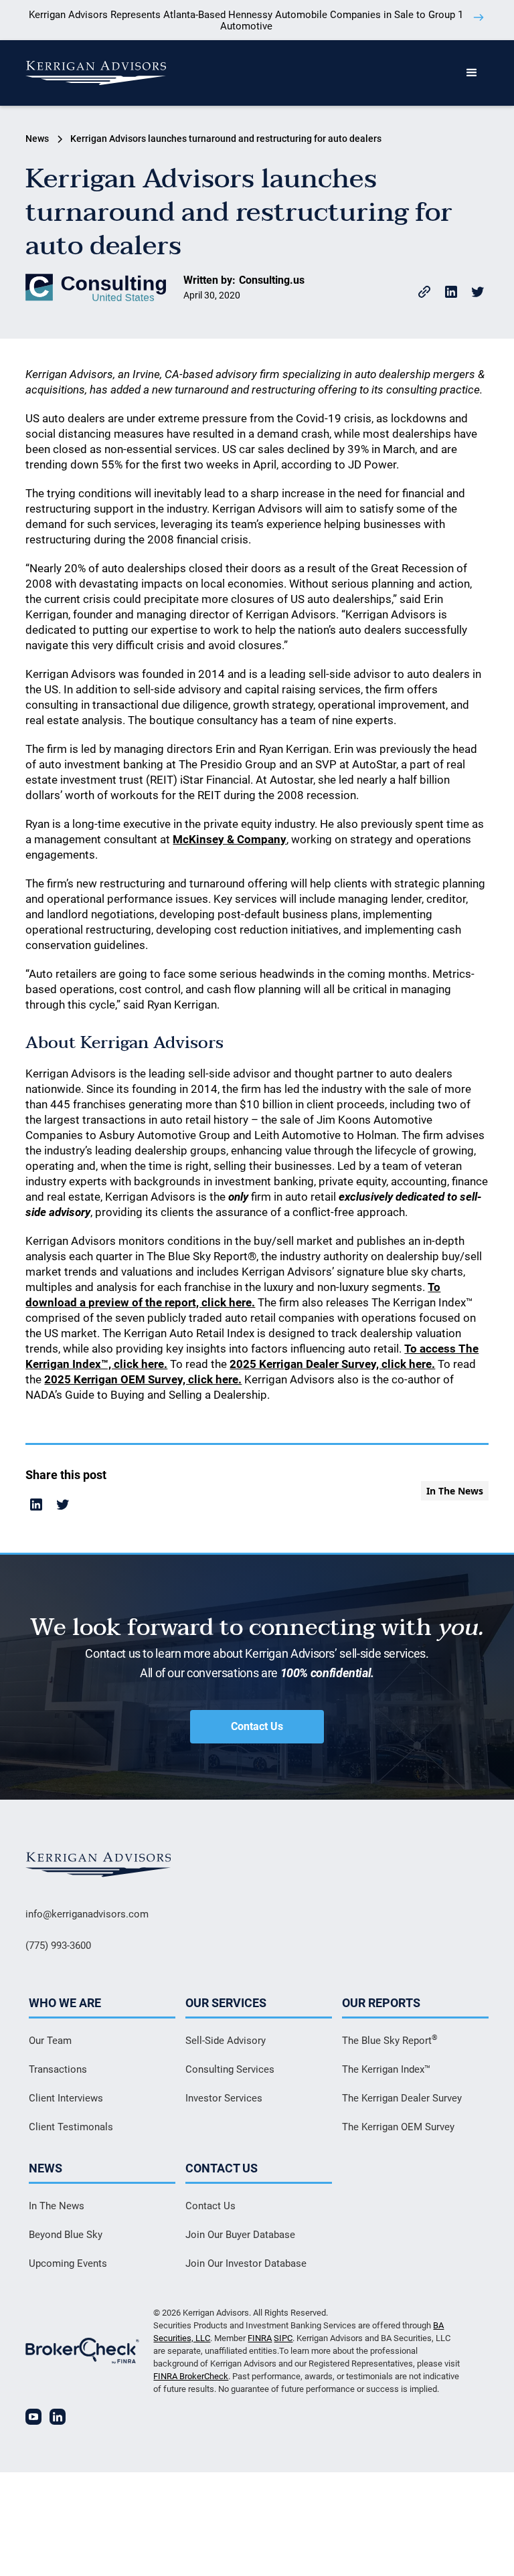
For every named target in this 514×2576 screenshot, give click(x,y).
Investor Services (224, 2098)
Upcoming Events (68, 2263)
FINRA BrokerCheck (191, 2376)
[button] (472, 73)
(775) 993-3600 (58, 1946)
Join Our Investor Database (246, 2263)
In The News (57, 2206)
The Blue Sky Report (390, 2040)
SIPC (283, 2338)
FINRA (260, 2338)
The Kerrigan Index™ (386, 2069)
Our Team (50, 2041)
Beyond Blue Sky (66, 2235)
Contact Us (257, 1726)
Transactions (58, 2069)
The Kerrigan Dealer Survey (402, 2098)
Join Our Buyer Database (240, 2235)
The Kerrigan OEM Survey (398, 2127)
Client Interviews (66, 2098)
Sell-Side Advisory (226, 2041)
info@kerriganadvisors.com (87, 1914)
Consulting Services (230, 2069)
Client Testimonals (71, 2127)
